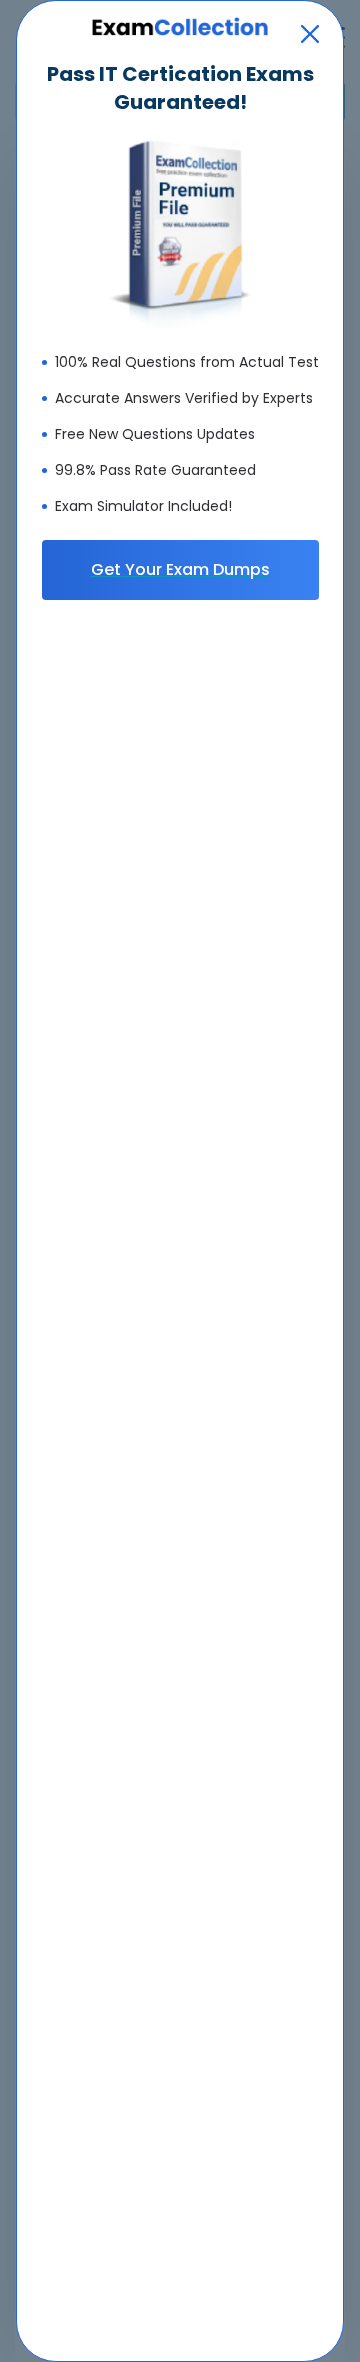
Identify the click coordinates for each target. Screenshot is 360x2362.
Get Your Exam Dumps (180, 569)
